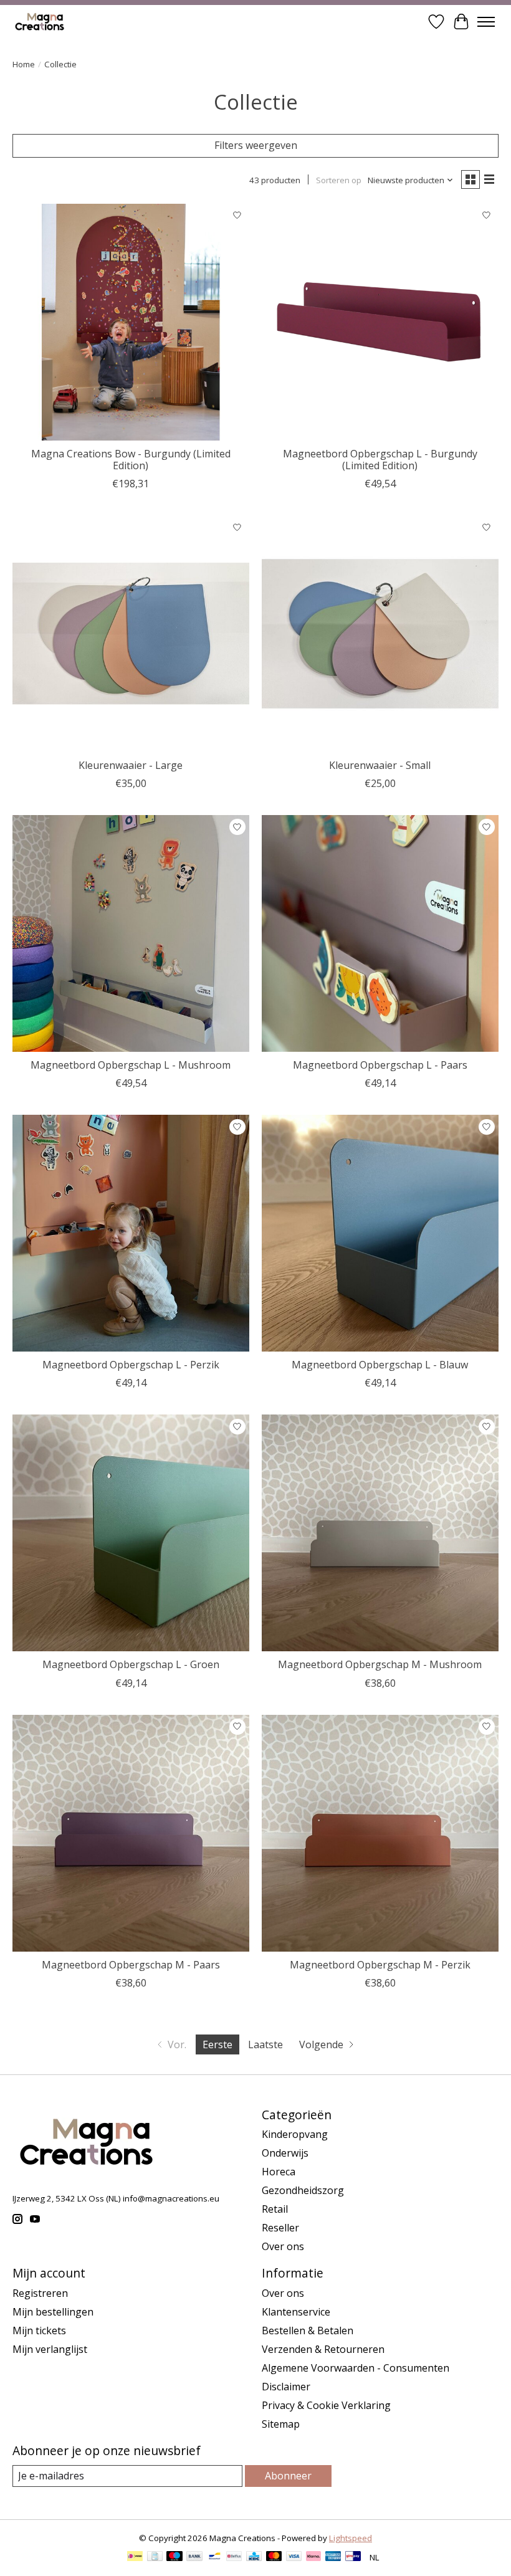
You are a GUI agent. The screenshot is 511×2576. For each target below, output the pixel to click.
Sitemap (281, 2424)
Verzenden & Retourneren (323, 2349)
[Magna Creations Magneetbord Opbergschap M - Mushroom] (380, 1533)
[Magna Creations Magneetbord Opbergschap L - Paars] (380, 933)
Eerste (217, 2044)
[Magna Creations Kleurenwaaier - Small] (380, 634)
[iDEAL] (135, 2557)
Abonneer (288, 2476)
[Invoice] (155, 2557)
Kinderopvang (295, 2134)
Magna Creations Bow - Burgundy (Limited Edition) (131, 460)
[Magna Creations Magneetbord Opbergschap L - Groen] (131, 1533)
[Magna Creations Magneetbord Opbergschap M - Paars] (131, 1833)
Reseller (280, 2228)
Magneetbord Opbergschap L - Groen (131, 1664)
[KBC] (254, 2557)
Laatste (265, 2044)
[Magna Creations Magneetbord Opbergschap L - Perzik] (131, 1233)
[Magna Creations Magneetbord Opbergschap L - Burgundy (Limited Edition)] (380, 322)
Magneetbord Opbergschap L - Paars (380, 1065)
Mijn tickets (39, 2330)
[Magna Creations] (41, 21)
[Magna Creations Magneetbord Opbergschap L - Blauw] (380, 1233)
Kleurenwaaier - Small (380, 765)
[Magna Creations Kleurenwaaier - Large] (131, 634)
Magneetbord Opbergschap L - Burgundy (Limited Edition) (380, 460)
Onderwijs (285, 2153)
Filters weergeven (256, 145)
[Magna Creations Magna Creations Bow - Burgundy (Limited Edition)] (131, 322)
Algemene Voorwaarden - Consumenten (356, 2368)
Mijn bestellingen (53, 2312)
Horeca (279, 2172)
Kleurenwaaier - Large (131, 765)
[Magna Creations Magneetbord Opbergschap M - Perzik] (380, 1833)
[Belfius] (234, 2557)
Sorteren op (339, 180)
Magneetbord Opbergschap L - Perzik (131, 1365)
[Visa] (294, 2557)
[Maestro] (174, 2557)
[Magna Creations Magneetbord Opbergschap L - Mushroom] (131, 933)
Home (24, 64)
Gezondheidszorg (303, 2190)
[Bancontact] (215, 2557)
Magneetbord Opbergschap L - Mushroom (131, 1065)
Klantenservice (296, 2312)
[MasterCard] (274, 2557)
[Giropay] (353, 2557)
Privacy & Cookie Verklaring (326, 2405)
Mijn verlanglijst (50, 2349)
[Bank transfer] (194, 2557)
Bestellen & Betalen (308, 2330)
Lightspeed (351, 2538)
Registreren (40, 2293)
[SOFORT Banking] (313, 2557)
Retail (275, 2209)
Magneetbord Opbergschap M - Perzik (380, 1965)
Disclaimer (286, 2387)
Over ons (283, 2246)
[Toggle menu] (486, 22)
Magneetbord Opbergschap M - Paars (131, 1965)
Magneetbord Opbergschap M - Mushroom (380, 1664)
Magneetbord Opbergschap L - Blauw (380, 1365)
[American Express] (333, 2557)
